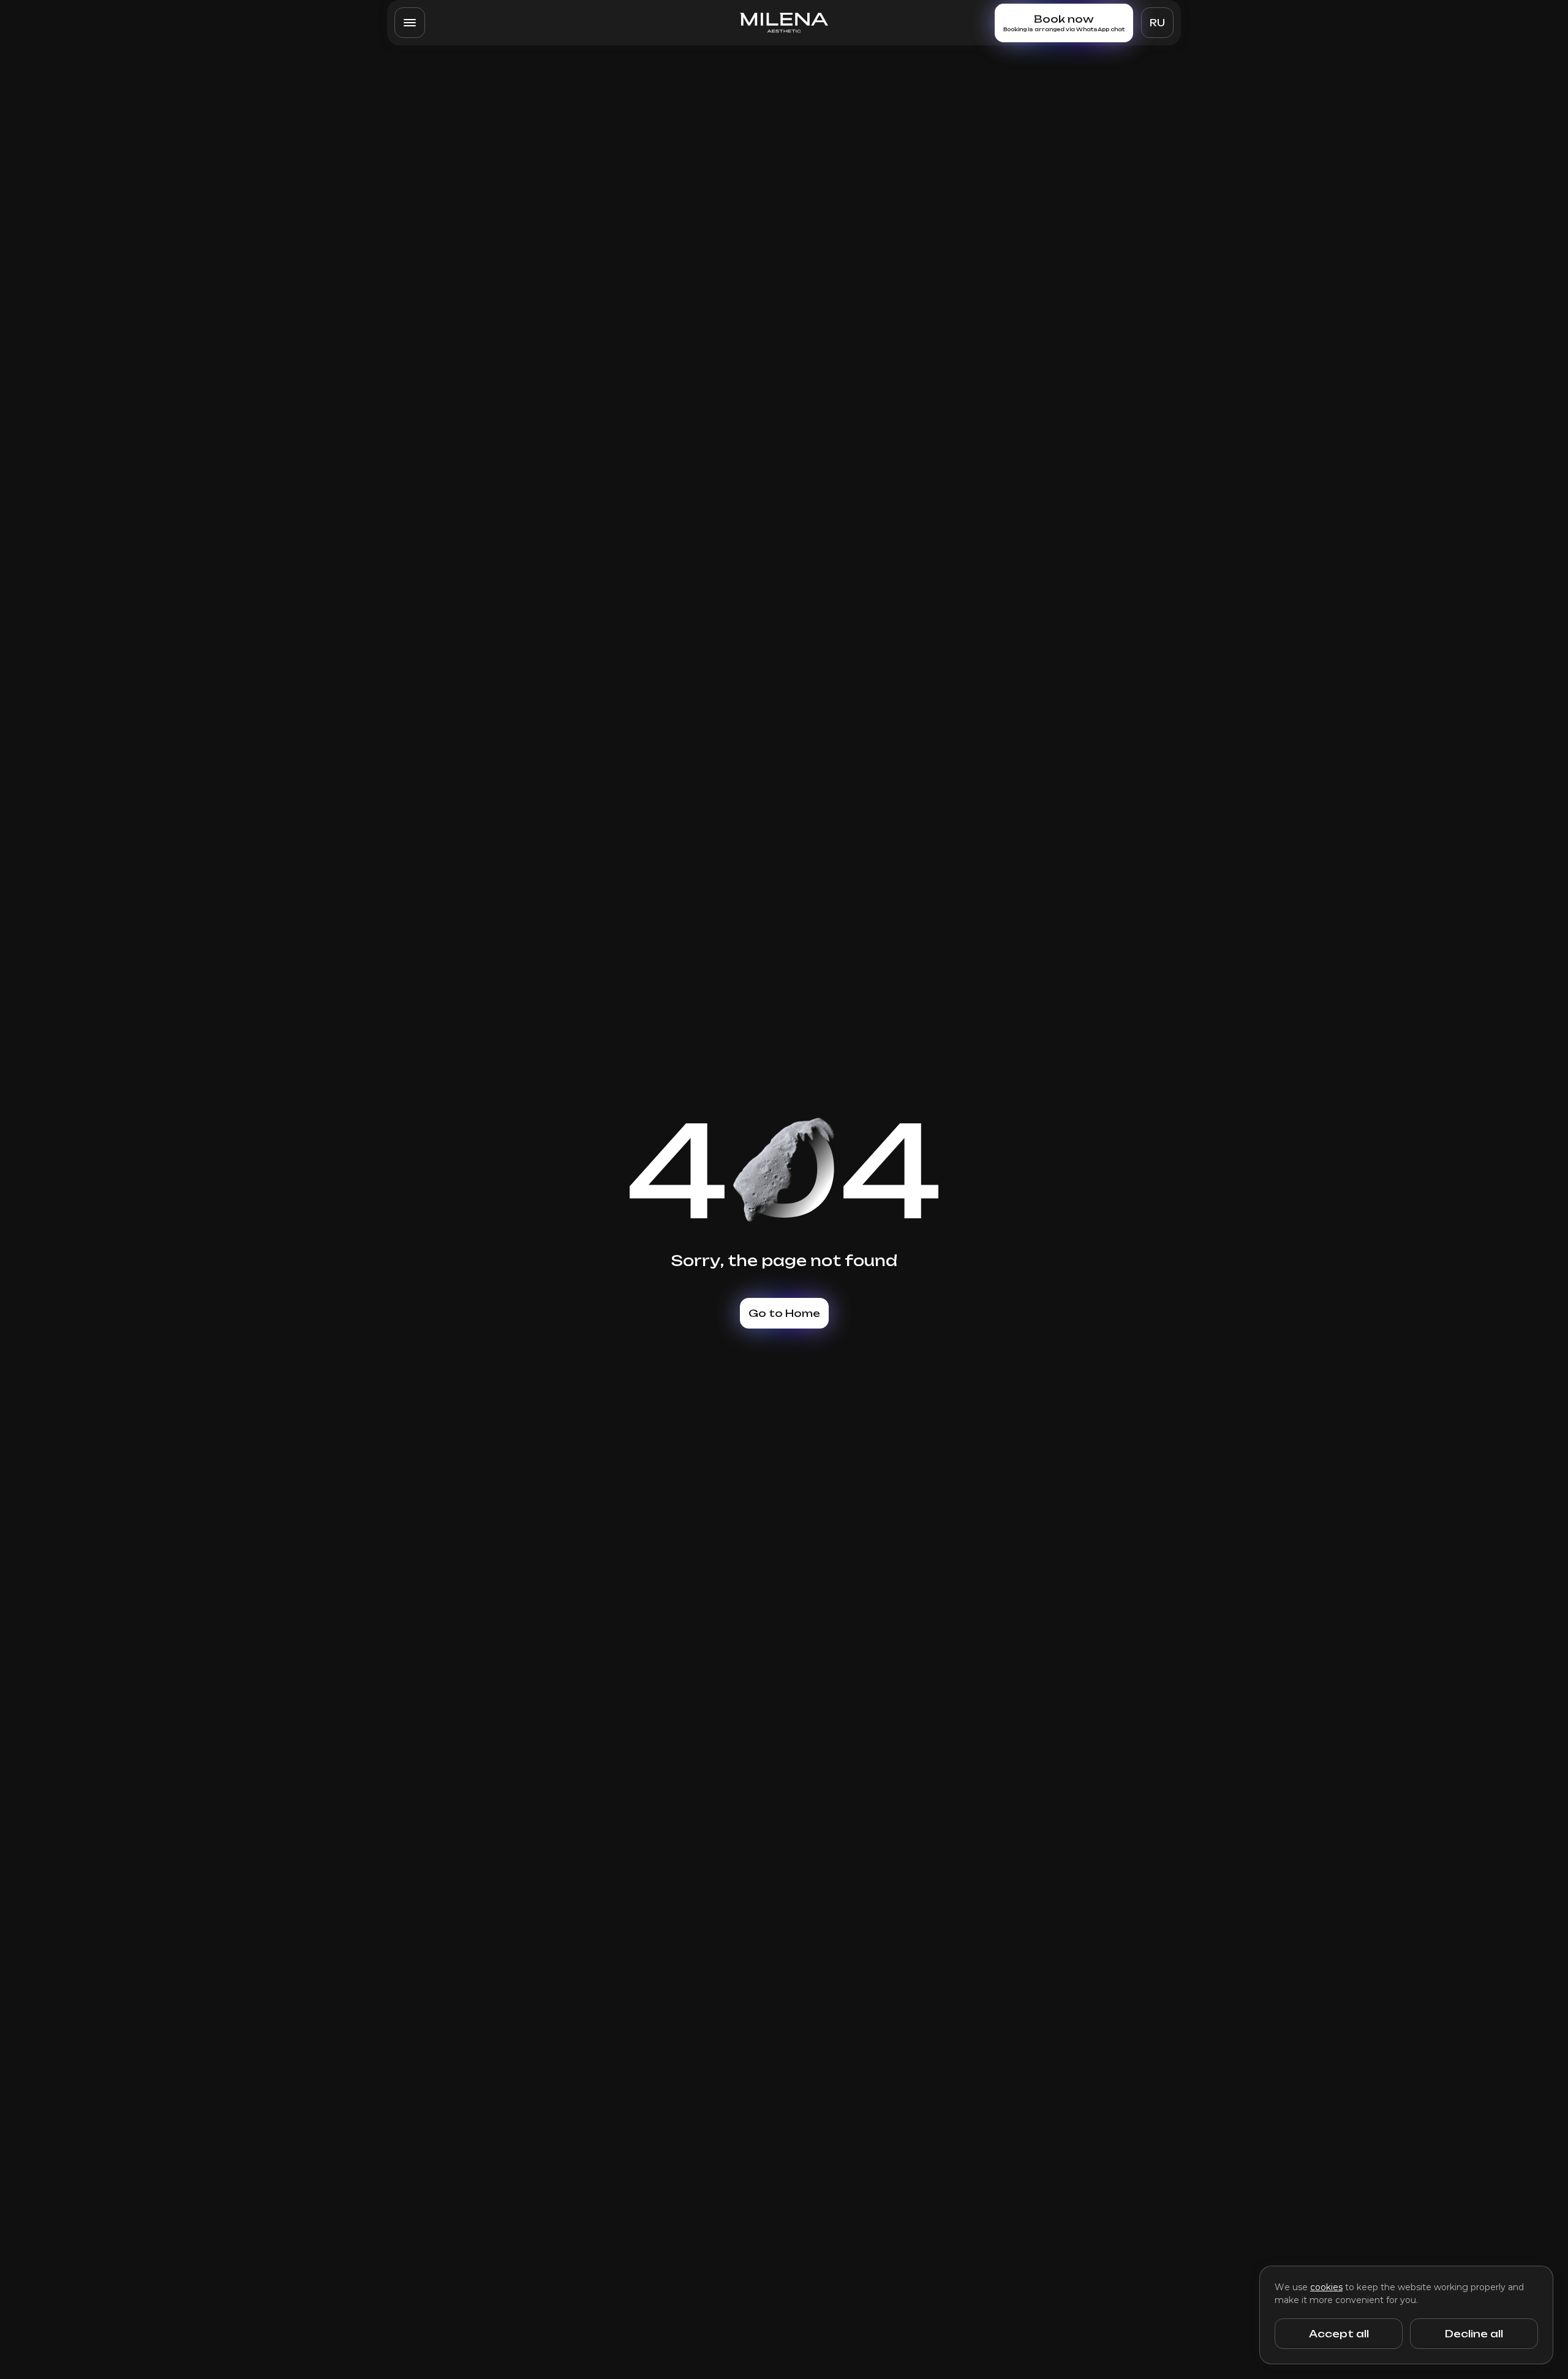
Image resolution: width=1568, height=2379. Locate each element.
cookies (1326, 2287)
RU (1157, 23)
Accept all (1339, 2334)
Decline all (1474, 2334)
